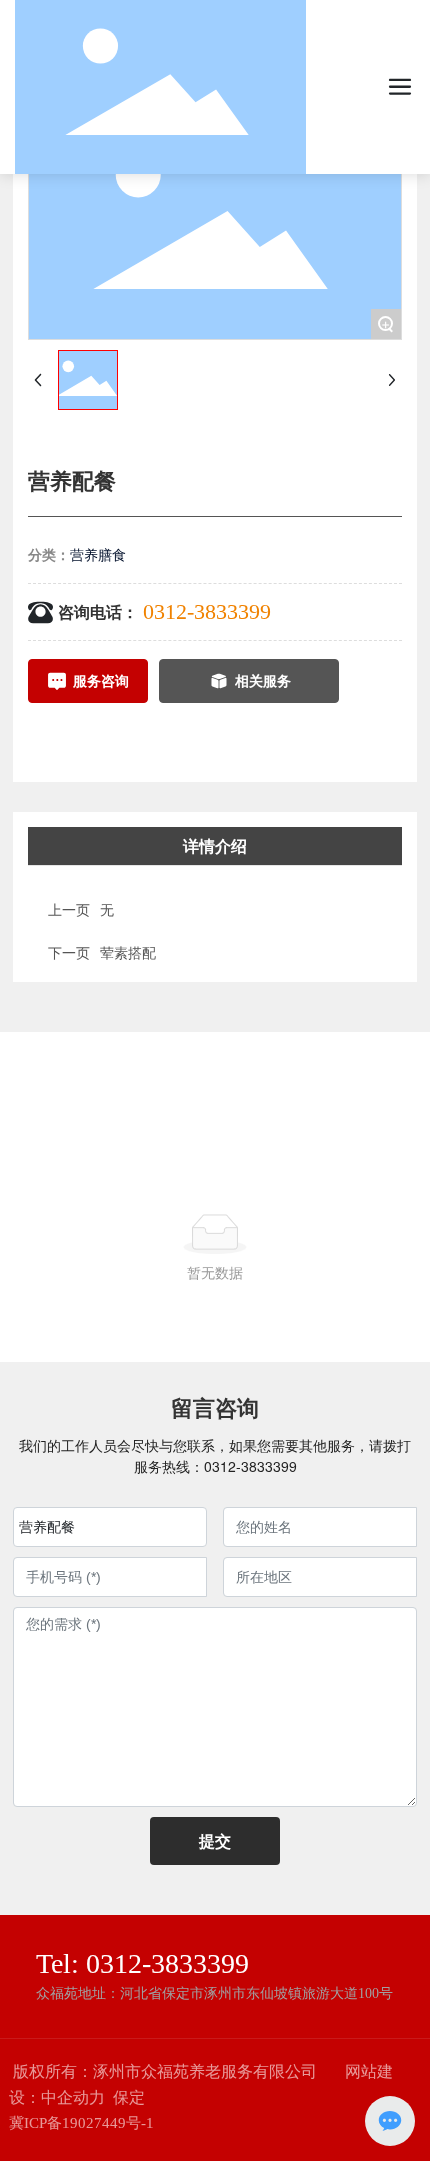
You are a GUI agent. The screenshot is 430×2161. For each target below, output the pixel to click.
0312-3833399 (207, 611)
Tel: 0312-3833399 (142, 1963)
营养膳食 (98, 554)
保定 (129, 2097)
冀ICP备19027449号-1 (81, 2123)
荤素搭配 (128, 952)
